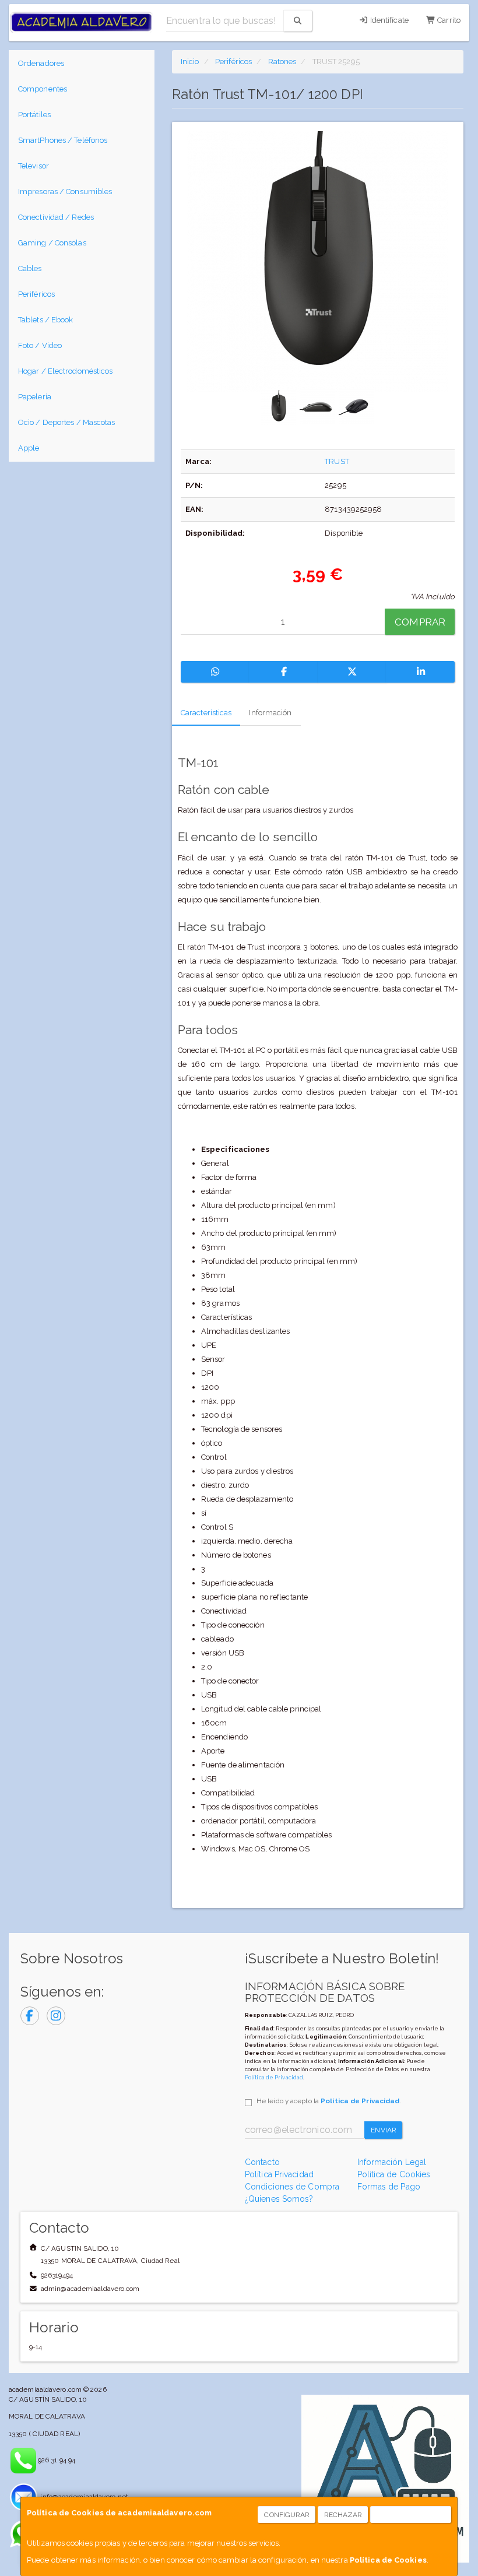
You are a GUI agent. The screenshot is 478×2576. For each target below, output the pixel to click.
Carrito (448, 20)
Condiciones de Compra (292, 2187)
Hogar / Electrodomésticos (66, 371)
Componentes (43, 89)
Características (206, 713)
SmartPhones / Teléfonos (63, 140)
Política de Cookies (388, 2560)
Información (270, 713)
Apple (29, 448)
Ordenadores (41, 63)
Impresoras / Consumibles (65, 191)
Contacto (262, 2162)
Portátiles (34, 115)
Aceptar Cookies (411, 2515)
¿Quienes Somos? (279, 2199)
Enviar (384, 2130)
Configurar (287, 2515)
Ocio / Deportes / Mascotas (67, 422)
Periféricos (36, 294)
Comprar (420, 622)
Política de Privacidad (274, 2077)
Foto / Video (40, 345)
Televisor (34, 166)
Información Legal (392, 2162)
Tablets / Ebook (46, 320)
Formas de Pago (389, 2187)
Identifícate (389, 20)
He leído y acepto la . (329, 2101)
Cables (30, 268)
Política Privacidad (279, 2174)
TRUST (337, 461)
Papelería (35, 397)
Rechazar (343, 2515)
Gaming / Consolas (52, 243)
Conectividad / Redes (56, 217)
